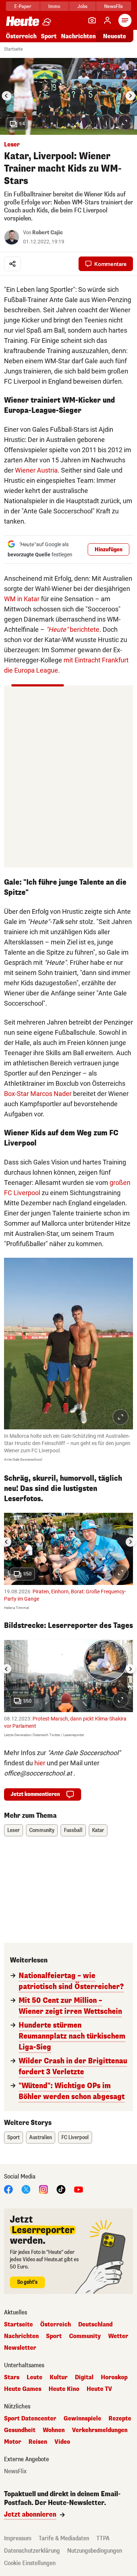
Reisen (38, 2442)
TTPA (103, 2538)
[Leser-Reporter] (92, 20)
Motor (13, 2442)
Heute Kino (64, 2389)
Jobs (82, 6)
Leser (14, 1830)
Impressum (18, 2538)
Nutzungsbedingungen (95, 2551)
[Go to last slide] (7, 96)
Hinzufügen (109, 550)
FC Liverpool (75, 2137)
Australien (41, 2137)
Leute (35, 2377)
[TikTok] (61, 2189)
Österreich (21, 36)
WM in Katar (22, 599)
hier (40, 1763)
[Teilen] (12, 264)
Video (62, 2442)
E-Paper (23, 6)
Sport (49, 36)
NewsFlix (113, 6)
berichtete (73, 629)
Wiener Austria (36, 470)
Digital (84, 2377)
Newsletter (20, 2348)
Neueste (115, 36)
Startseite (13, 49)
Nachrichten (21, 2336)
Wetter (118, 2336)
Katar (98, 1830)
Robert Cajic (47, 233)
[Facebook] (8, 2189)
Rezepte (120, 2419)
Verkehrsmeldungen (100, 2430)
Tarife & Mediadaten (64, 2538)
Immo (54, 6)
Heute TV (99, 2389)
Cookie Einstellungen (30, 2563)
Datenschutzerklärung (32, 2551)
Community (42, 1830)
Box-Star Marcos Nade (37, 1094)
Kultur (59, 2377)
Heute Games (23, 2389)
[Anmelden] (107, 20)
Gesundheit (20, 2430)
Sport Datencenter (30, 2419)
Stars (12, 2377)
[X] (26, 2189)
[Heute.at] (23, 21)
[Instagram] (43, 2189)
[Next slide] (130, 96)
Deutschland (95, 2325)
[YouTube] (79, 2189)
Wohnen (54, 2430)
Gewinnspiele (82, 2419)
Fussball (73, 1830)
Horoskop (114, 2377)
